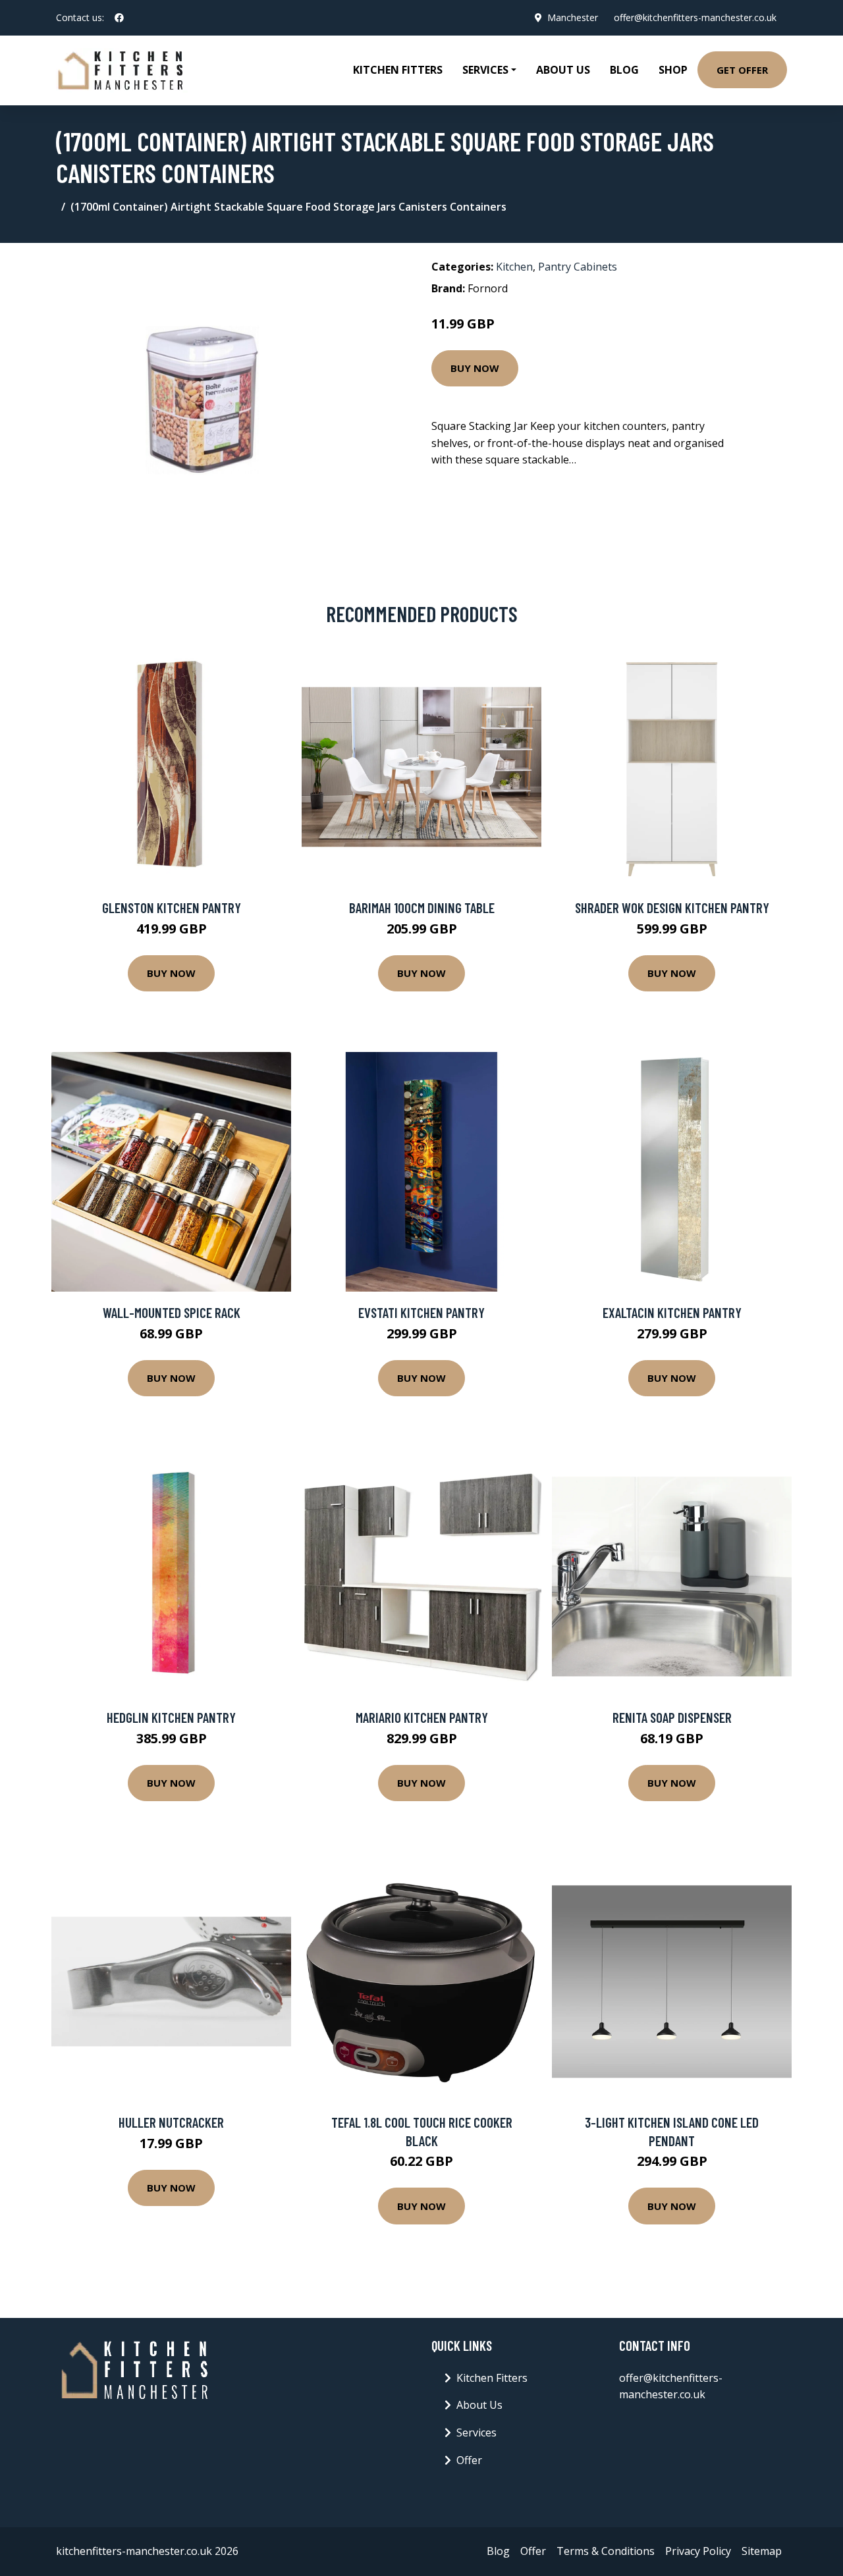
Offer (469, 2460)
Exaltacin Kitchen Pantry (672, 1312)
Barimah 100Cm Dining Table (422, 907)
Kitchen (514, 267)
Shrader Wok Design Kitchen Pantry (672, 907)
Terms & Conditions (606, 2551)
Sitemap (762, 2551)
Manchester (573, 17)
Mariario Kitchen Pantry (422, 1717)
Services (476, 2432)
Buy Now (475, 368)
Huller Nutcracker (171, 2122)
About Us (563, 70)
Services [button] (485, 70)
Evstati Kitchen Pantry (421, 1312)
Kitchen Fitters (398, 70)
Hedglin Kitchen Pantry (171, 1717)
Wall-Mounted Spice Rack (172, 1312)
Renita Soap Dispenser (672, 1717)
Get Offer (742, 70)
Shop (673, 70)
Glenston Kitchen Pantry (172, 907)
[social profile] (119, 18)
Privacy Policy (698, 2551)
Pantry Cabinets (578, 267)
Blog (624, 70)
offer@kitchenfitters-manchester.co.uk (695, 17)
